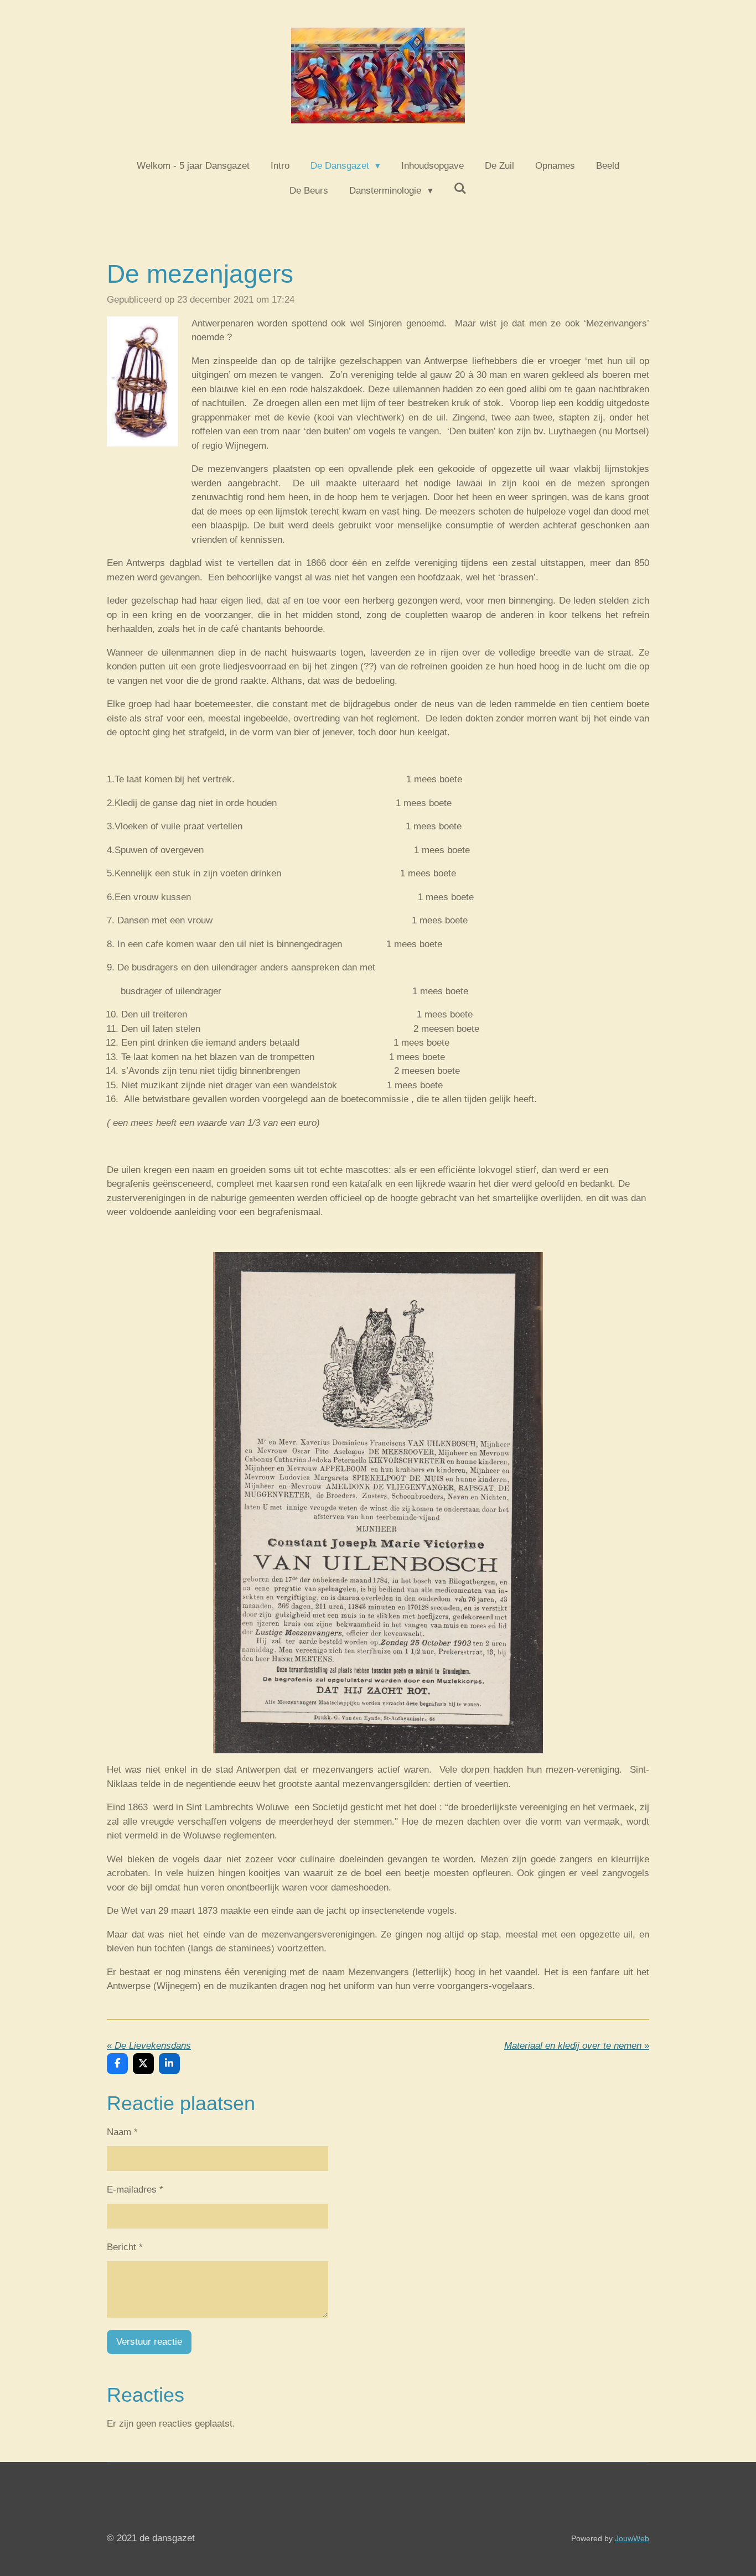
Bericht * (125, 2247)
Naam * (122, 2132)
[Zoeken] (460, 189)
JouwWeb (632, 2538)
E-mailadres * (135, 2190)
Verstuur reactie (149, 2342)
